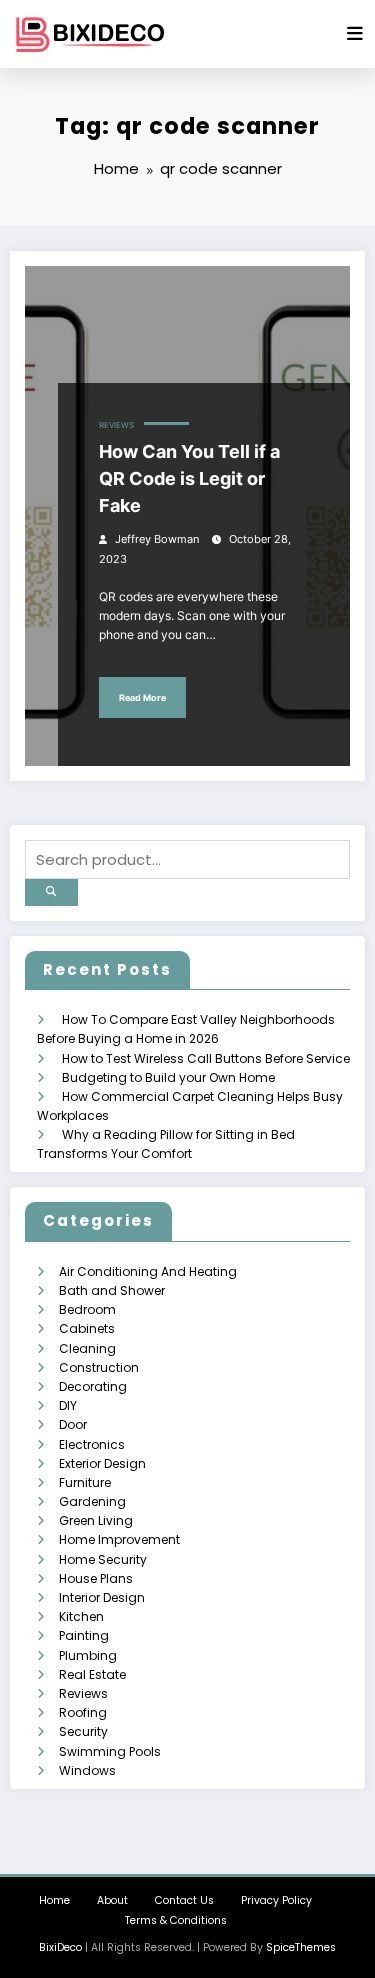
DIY (68, 1405)
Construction (99, 1367)
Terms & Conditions (176, 1920)
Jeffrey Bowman (157, 539)
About (112, 1900)
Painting (84, 1635)
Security (83, 1731)
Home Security (103, 1559)
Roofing (83, 1712)
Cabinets (87, 1328)
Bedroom (87, 1309)
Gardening (92, 1501)
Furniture (85, 1482)
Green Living (96, 1520)
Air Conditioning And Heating (148, 1271)
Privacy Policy (276, 1900)
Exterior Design (102, 1463)
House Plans (96, 1578)
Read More (142, 697)
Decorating (93, 1386)
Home (54, 1900)
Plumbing (88, 1655)
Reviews (116, 425)
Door (73, 1424)
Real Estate (92, 1674)
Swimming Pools (110, 1751)
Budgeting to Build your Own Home (168, 1077)
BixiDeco (60, 1947)
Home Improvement (119, 1539)
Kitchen (81, 1616)
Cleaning (87, 1348)
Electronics (92, 1444)
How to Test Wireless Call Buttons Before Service (206, 1058)
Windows (87, 1770)
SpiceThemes (301, 1947)
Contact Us (184, 1900)
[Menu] (355, 34)
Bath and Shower (112, 1290)
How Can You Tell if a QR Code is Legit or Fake (189, 478)
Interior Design (102, 1597)
